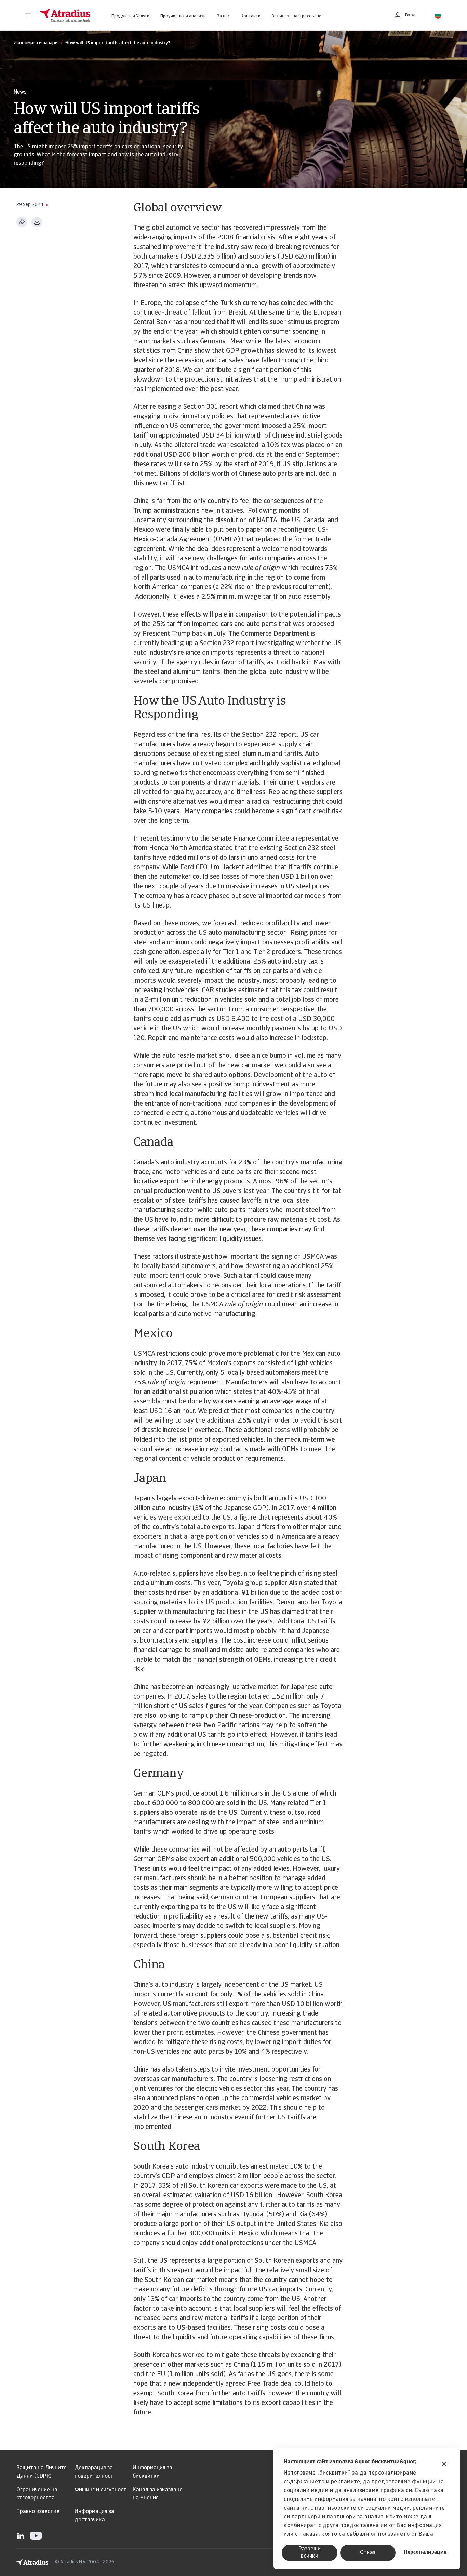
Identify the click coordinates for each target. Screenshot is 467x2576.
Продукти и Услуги (130, 16)
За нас (223, 16)
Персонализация (425, 2552)
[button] (28, 15)
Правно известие (38, 2512)
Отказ (368, 2553)
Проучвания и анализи (183, 16)
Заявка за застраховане (296, 16)
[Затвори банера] (444, 2464)
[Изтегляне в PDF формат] (37, 222)
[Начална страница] (65, 15)
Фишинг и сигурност (101, 2490)
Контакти (251, 16)
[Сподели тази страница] (22, 222)
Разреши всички (310, 2553)
